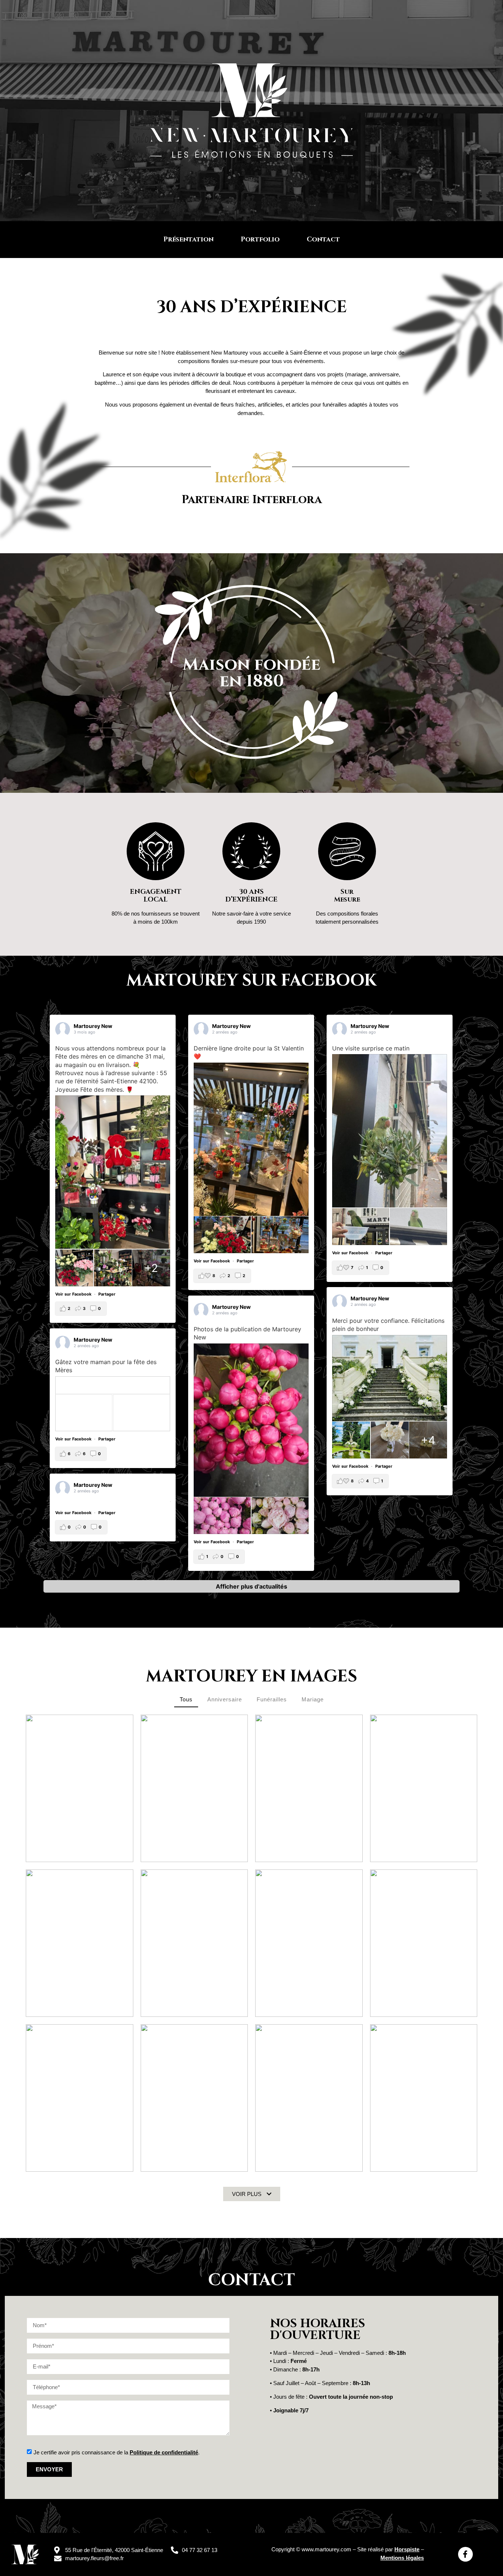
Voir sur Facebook (74, 1294)
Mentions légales (402, 2558)
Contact (323, 239)
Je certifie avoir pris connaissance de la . (117, 2452)
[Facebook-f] (465, 2554)
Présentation (189, 239)
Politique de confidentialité (164, 2452)
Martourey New (93, 1026)
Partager (107, 1294)
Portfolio (260, 239)
